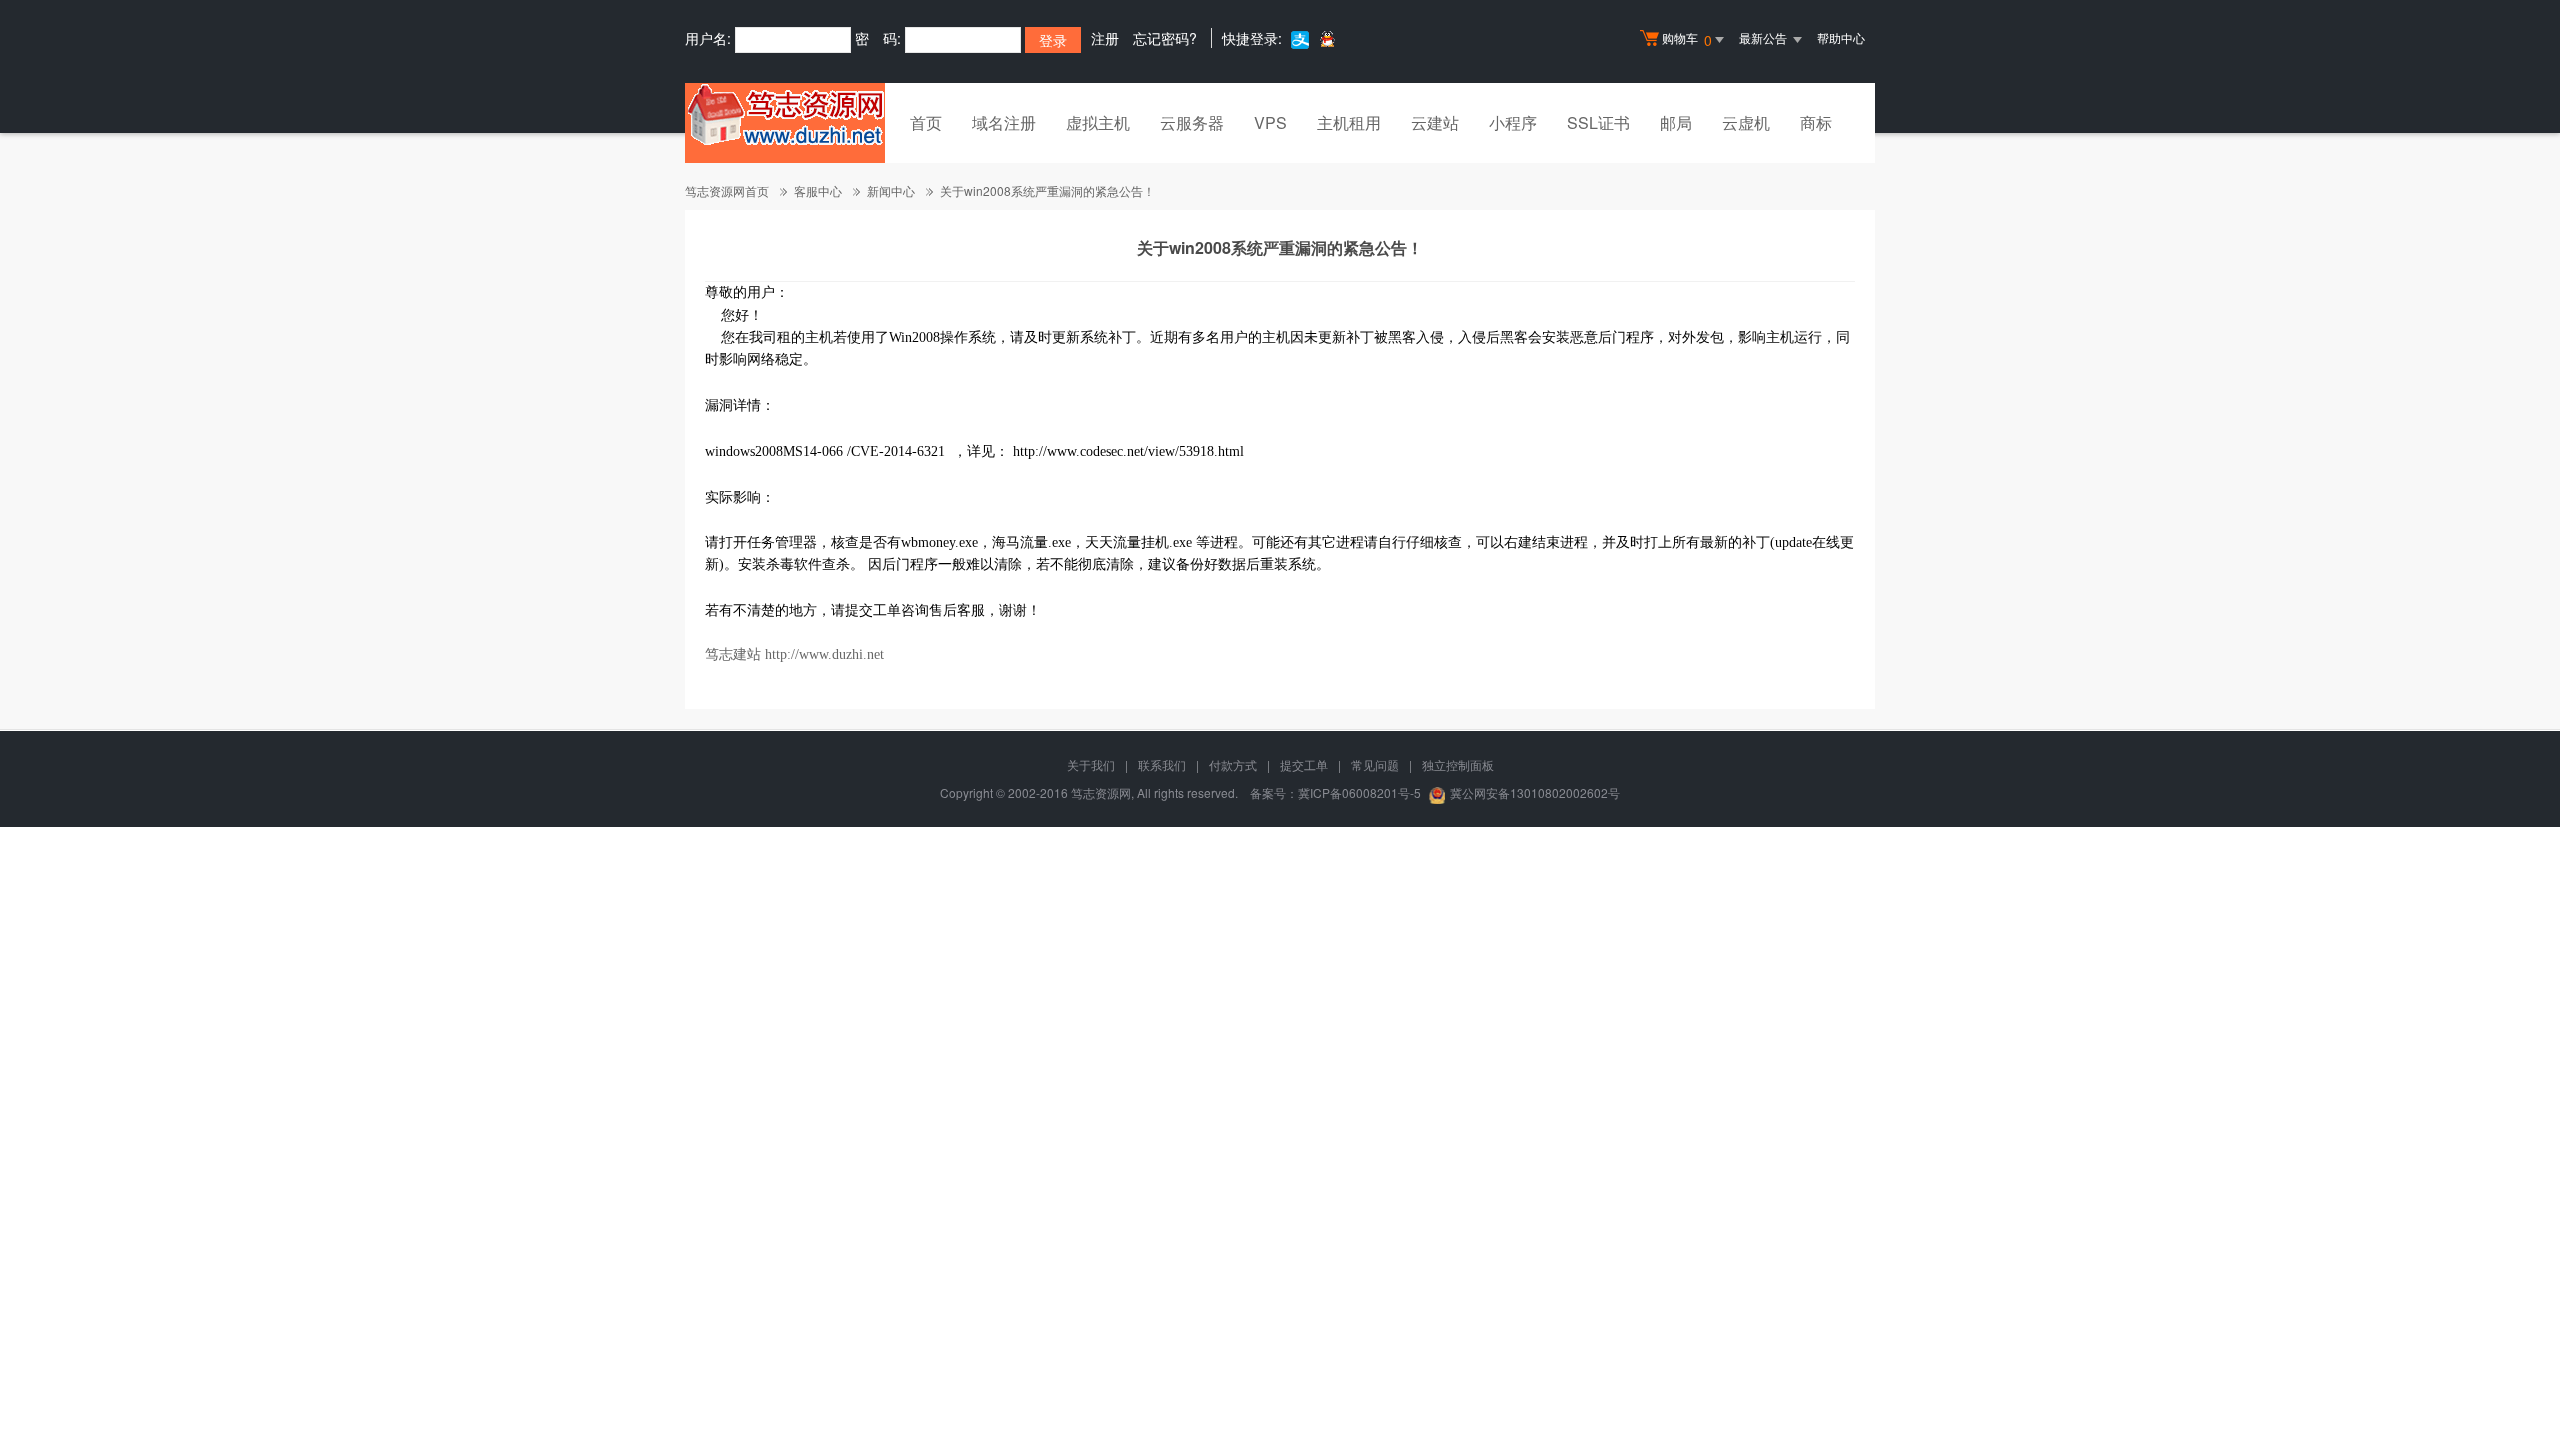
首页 (926, 122)
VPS (1270, 122)
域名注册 (1004, 122)
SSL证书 (1598, 122)
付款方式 (1233, 764)
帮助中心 (1841, 37)
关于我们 (1091, 764)
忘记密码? (1165, 38)
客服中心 (818, 190)
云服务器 (1192, 122)
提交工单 (1304, 764)
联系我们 (1162, 764)
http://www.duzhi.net (824, 654)
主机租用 (1349, 122)
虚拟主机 (1098, 122)
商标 (1816, 122)
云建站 (1435, 122)
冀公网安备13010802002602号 (1535, 792)
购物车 (1687, 39)
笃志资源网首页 (727, 190)
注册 (1105, 38)
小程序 (1513, 122)
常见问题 (1375, 764)
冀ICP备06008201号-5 (1359, 792)
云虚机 (1746, 122)
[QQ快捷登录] (1326, 38)
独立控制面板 (1458, 764)
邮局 (1676, 122)
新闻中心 (891, 190)
